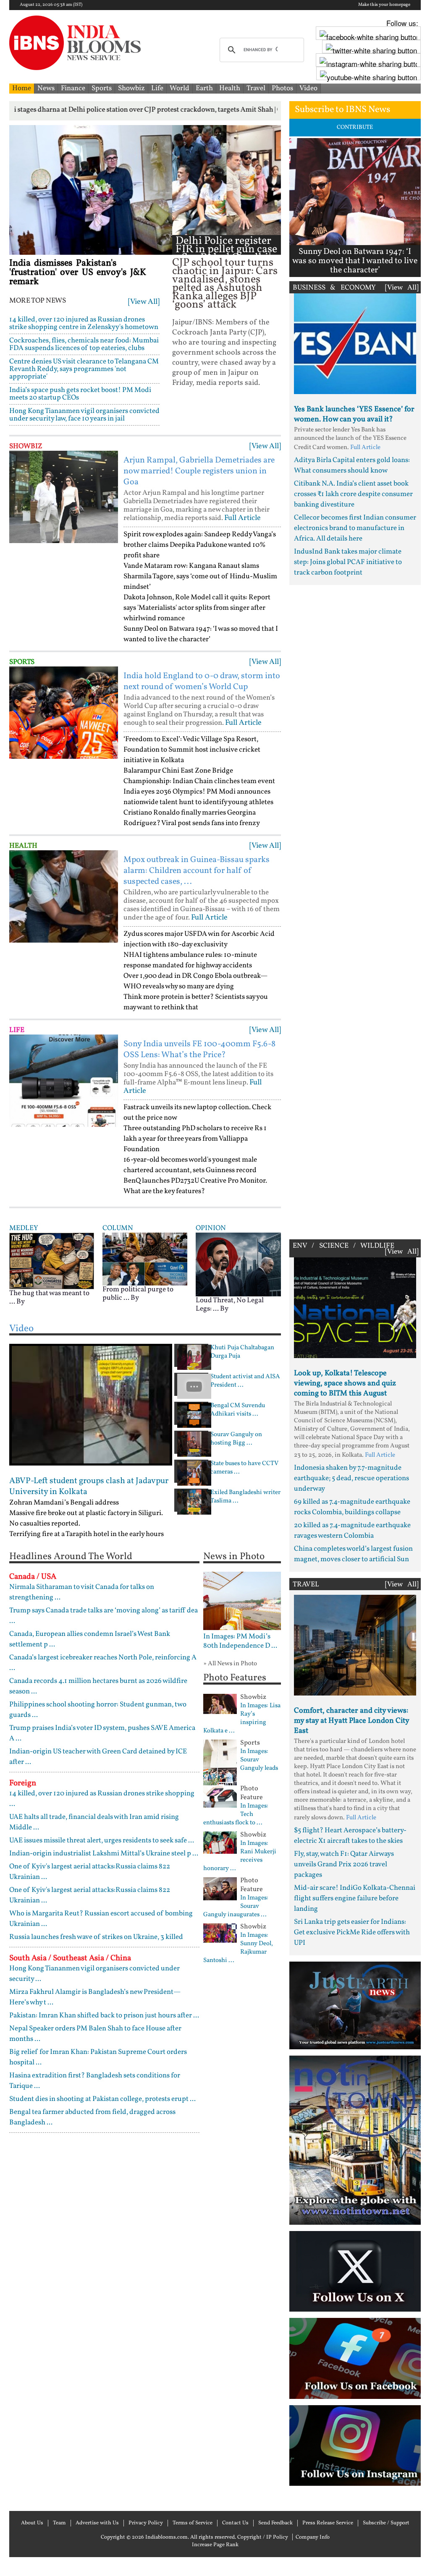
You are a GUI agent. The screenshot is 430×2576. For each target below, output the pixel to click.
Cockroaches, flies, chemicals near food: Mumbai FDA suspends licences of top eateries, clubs (84, 344)
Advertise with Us (97, 2523)
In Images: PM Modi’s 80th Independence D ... (240, 1641)
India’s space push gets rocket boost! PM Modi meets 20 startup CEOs (80, 394)
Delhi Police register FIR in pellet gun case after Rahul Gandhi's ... (226, 254)
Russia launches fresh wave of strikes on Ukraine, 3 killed (96, 1937)
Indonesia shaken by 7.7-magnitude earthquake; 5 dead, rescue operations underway (351, 1478)
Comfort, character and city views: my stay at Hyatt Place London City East (351, 1721)
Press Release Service (328, 2523)
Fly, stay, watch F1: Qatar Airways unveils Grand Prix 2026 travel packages (344, 1864)
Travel (256, 88)
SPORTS (22, 662)
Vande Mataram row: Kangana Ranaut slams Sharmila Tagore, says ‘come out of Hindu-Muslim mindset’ (200, 576)
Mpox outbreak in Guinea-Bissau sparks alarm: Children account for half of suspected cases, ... (197, 871)
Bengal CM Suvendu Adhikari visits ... (238, 1410)
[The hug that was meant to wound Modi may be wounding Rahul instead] (52, 1261)
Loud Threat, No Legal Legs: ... (230, 1305)
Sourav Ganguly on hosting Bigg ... (236, 1439)
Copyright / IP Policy (263, 2537)
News (46, 88)
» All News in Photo (230, 1664)
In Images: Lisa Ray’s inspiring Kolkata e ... (242, 1719)
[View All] (144, 302)
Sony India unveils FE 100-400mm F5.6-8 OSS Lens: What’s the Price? (199, 1050)
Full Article (243, 518)
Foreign (23, 1783)
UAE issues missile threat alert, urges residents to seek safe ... (102, 1841)
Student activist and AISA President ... (245, 1381)
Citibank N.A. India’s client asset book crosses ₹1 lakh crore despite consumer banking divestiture (353, 494)
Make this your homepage (384, 5)
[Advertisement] (355, 910)
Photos (282, 88)
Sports (102, 88)
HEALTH (23, 846)
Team (59, 2523)
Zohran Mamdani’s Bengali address (64, 1503)
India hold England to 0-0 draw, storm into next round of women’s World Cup (202, 682)
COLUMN (118, 1228)
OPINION (211, 1228)
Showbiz (131, 88)
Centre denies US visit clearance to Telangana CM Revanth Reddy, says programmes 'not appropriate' (84, 369)
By (21, 1302)
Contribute (355, 127)
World (180, 88)
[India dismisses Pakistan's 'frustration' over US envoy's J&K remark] (91, 190)
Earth (204, 88)
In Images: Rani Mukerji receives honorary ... (240, 1856)
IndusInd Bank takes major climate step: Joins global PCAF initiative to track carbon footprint (348, 562)
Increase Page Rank (215, 2545)
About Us (32, 2523)
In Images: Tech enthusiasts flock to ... (236, 1815)
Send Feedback (275, 2523)
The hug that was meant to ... (49, 1297)
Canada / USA (33, 1577)
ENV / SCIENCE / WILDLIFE (343, 1246)
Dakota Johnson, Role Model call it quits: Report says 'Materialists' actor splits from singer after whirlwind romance (197, 608)
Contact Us (235, 2523)
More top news (38, 301)
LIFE (17, 1030)
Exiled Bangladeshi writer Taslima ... (245, 1497)
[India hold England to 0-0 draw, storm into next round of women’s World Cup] (64, 713)
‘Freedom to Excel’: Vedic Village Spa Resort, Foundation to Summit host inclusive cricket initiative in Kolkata (192, 750)
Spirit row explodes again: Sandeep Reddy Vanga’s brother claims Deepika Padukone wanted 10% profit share (200, 545)
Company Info (313, 2537)
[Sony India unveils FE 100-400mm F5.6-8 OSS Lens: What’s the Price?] (64, 1081)
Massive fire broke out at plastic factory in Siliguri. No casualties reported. (86, 1518)
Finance (73, 88)
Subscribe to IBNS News (342, 110)
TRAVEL (306, 1585)
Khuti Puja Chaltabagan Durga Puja (242, 1352)
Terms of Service (193, 2523)
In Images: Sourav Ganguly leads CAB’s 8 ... (241, 1764)
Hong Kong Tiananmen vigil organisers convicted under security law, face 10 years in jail (84, 415)
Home (22, 88)
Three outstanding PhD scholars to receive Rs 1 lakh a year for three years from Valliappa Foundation (195, 1139)
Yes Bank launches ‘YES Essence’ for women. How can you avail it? (354, 414)
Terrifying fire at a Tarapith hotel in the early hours (87, 1534)
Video (308, 88)
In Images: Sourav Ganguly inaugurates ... (236, 1907)
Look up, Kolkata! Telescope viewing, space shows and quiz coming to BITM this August (345, 1383)
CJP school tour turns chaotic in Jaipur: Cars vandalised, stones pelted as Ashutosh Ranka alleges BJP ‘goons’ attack (225, 284)
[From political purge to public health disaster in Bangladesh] (145, 1259)
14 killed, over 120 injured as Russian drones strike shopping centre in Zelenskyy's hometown (84, 323)
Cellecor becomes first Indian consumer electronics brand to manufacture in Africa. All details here (355, 528)
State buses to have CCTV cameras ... (244, 1468)
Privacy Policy (146, 2523)
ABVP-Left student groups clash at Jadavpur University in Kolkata (89, 1487)
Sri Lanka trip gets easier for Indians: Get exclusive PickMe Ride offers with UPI (352, 1932)
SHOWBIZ (26, 446)
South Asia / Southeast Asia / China (70, 1958)
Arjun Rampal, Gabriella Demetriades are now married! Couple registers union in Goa (199, 471)
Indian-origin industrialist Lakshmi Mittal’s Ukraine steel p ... (104, 1854)
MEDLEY (24, 1228)
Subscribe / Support (386, 2523)
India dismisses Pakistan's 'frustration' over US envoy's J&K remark (78, 273)
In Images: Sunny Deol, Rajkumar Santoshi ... (238, 1948)
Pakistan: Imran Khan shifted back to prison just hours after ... (104, 2016)
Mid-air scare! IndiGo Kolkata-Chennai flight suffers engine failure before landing (355, 1898)
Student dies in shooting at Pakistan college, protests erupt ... (102, 2099)
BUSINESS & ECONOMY (334, 288)
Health (230, 88)
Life (157, 88)
